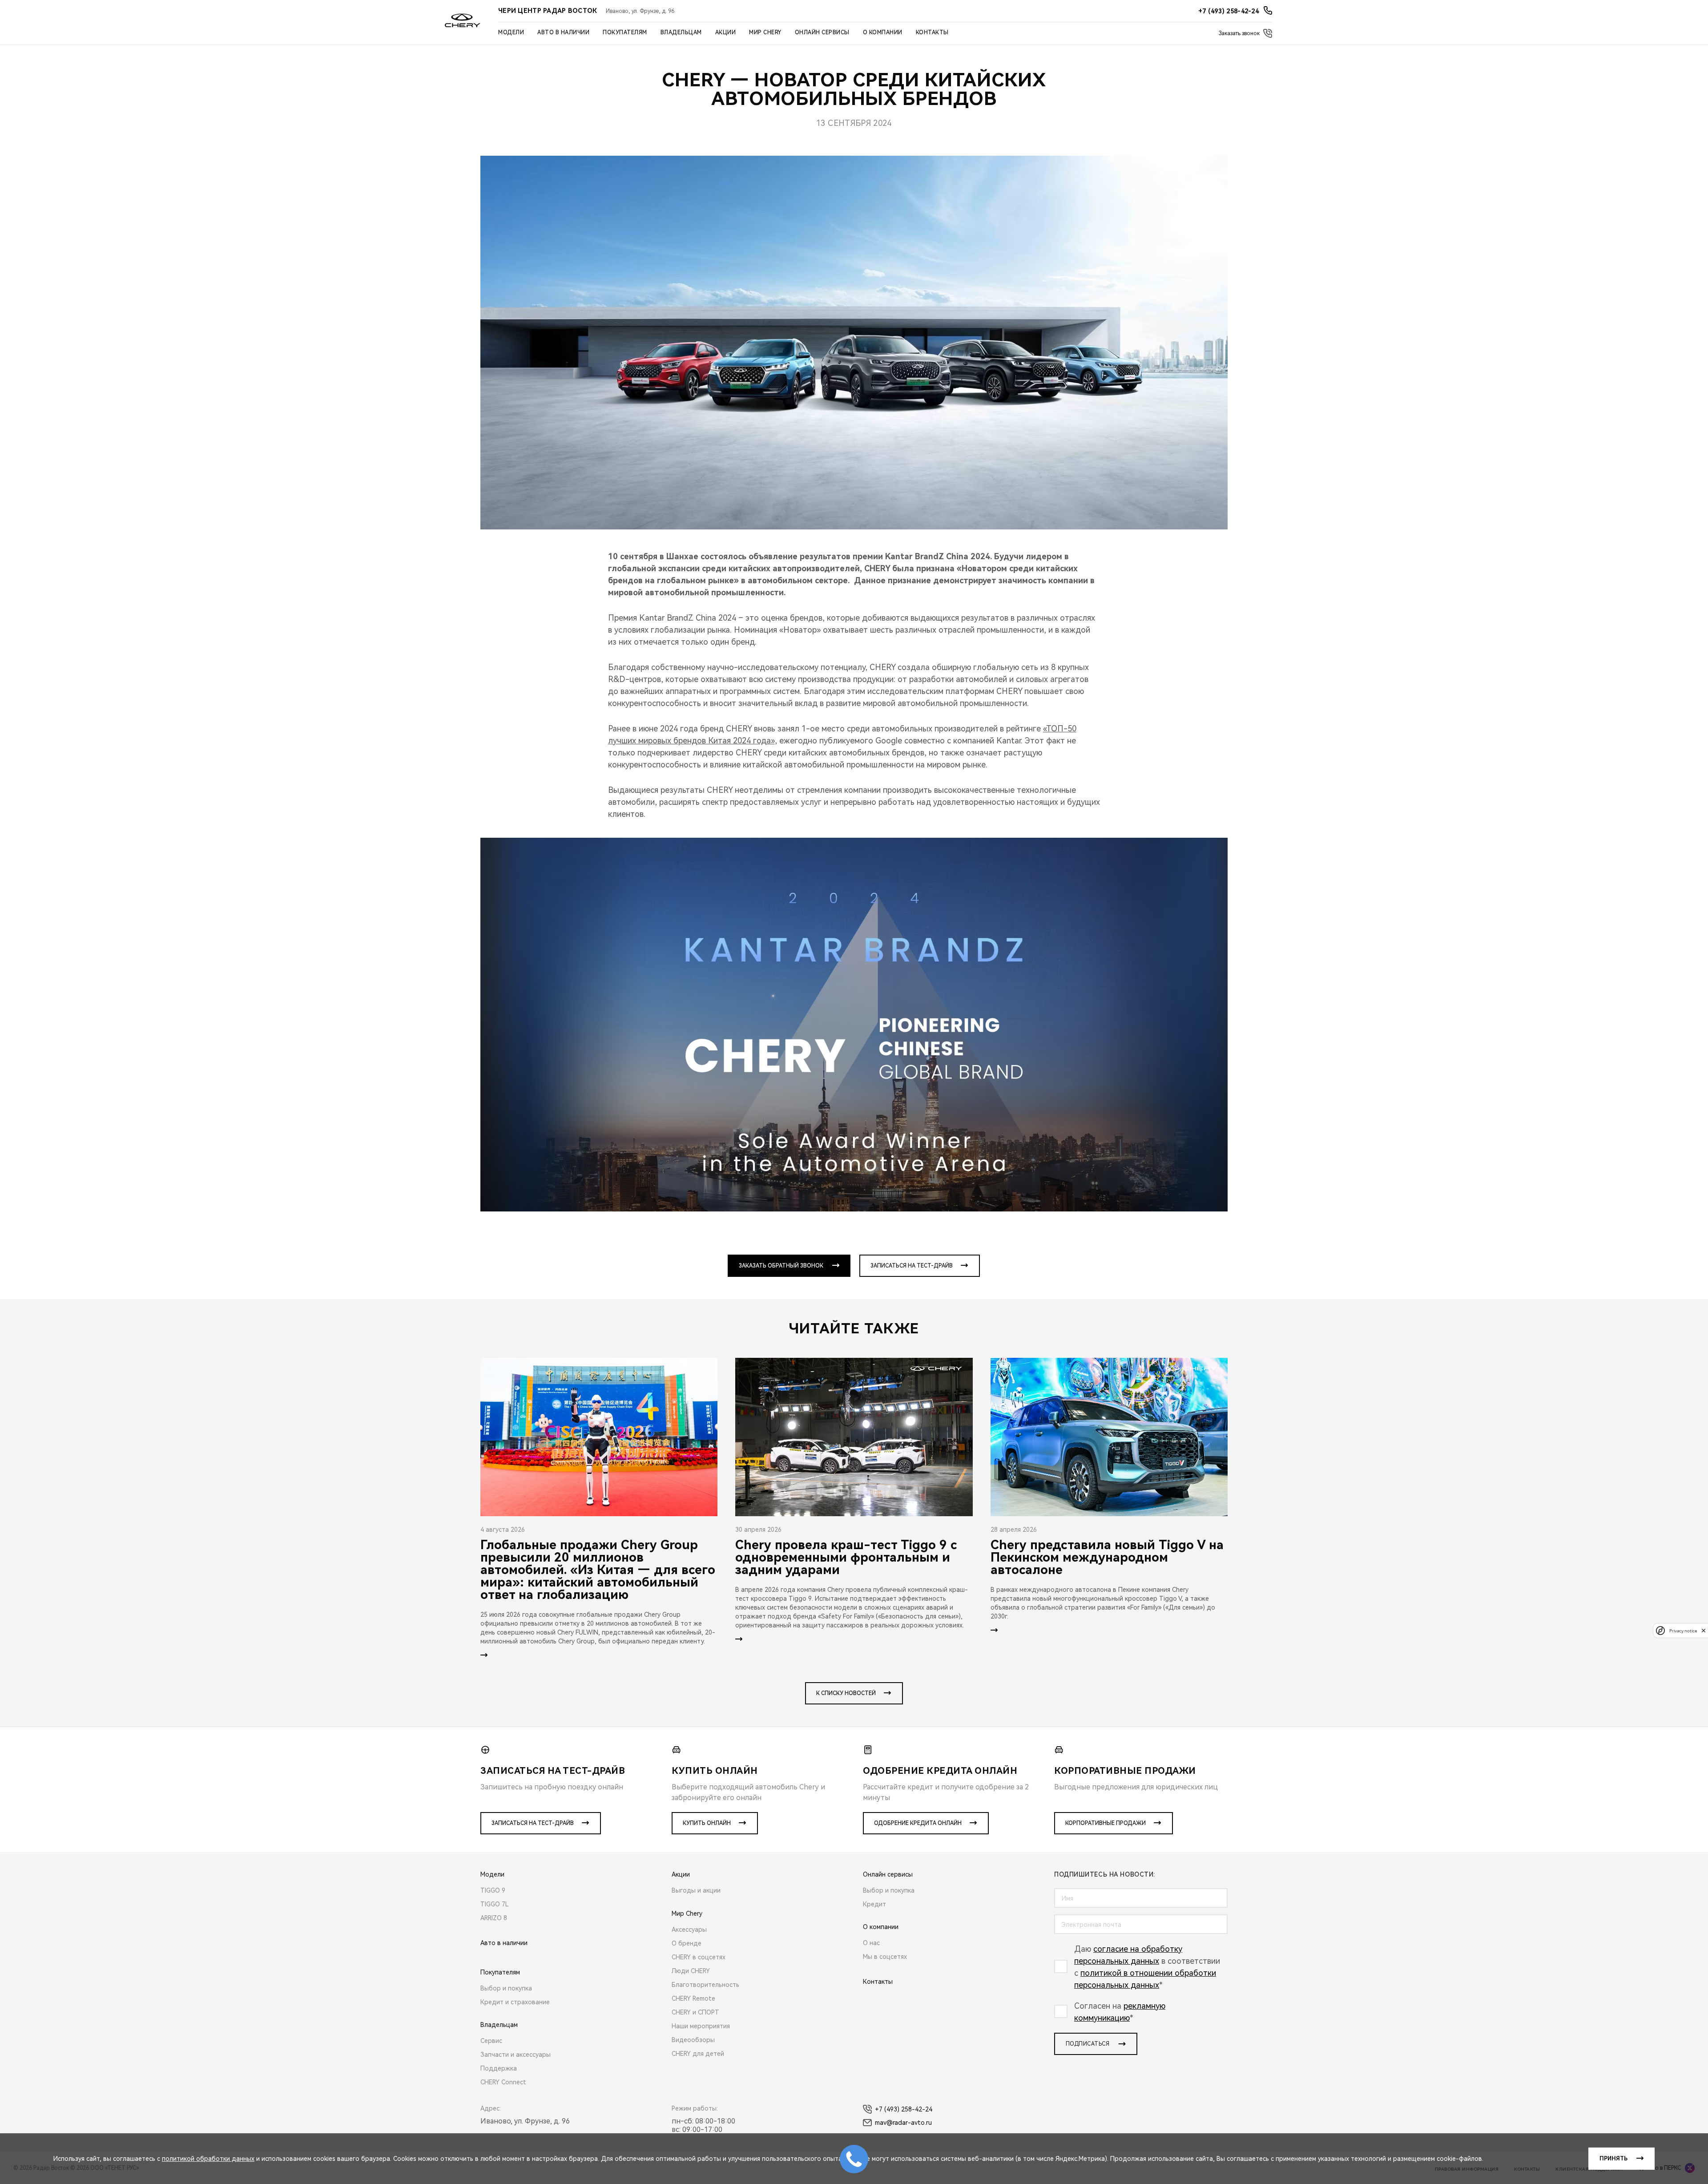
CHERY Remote (693, 1998)
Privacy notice (1683, 1630)
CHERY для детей (698, 2054)
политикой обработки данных (208, 2159)
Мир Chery (765, 32)
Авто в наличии (563, 32)
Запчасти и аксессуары (516, 2055)
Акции (726, 32)
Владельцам (681, 32)
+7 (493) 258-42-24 (904, 2109)
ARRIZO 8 (494, 1918)
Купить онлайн (707, 1823)
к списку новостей (846, 1693)
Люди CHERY (691, 1971)
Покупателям (625, 32)
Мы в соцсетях (885, 1957)
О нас (871, 1943)
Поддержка (499, 2068)
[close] (1704, 1630)
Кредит (874, 1904)
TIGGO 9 (493, 1890)
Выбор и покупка (506, 1988)
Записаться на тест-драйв (912, 1266)
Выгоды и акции (696, 1890)
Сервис (491, 2041)
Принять (1613, 2159)
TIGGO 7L (495, 1904)
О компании (883, 32)
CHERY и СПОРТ (695, 2012)
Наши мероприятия (701, 2026)
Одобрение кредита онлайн (918, 1823)
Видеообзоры (693, 2040)
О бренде (687, 1943)
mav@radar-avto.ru (903, 2123)
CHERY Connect (503, 2082)
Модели (511, 32)
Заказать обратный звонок (781, 1266)
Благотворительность (705, 1985)
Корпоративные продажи (1106, 1823)
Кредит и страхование (515, 2002)
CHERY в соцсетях (699, 1957)
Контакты (932, 32)
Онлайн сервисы (822, 32)
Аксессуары (689, 1930)
